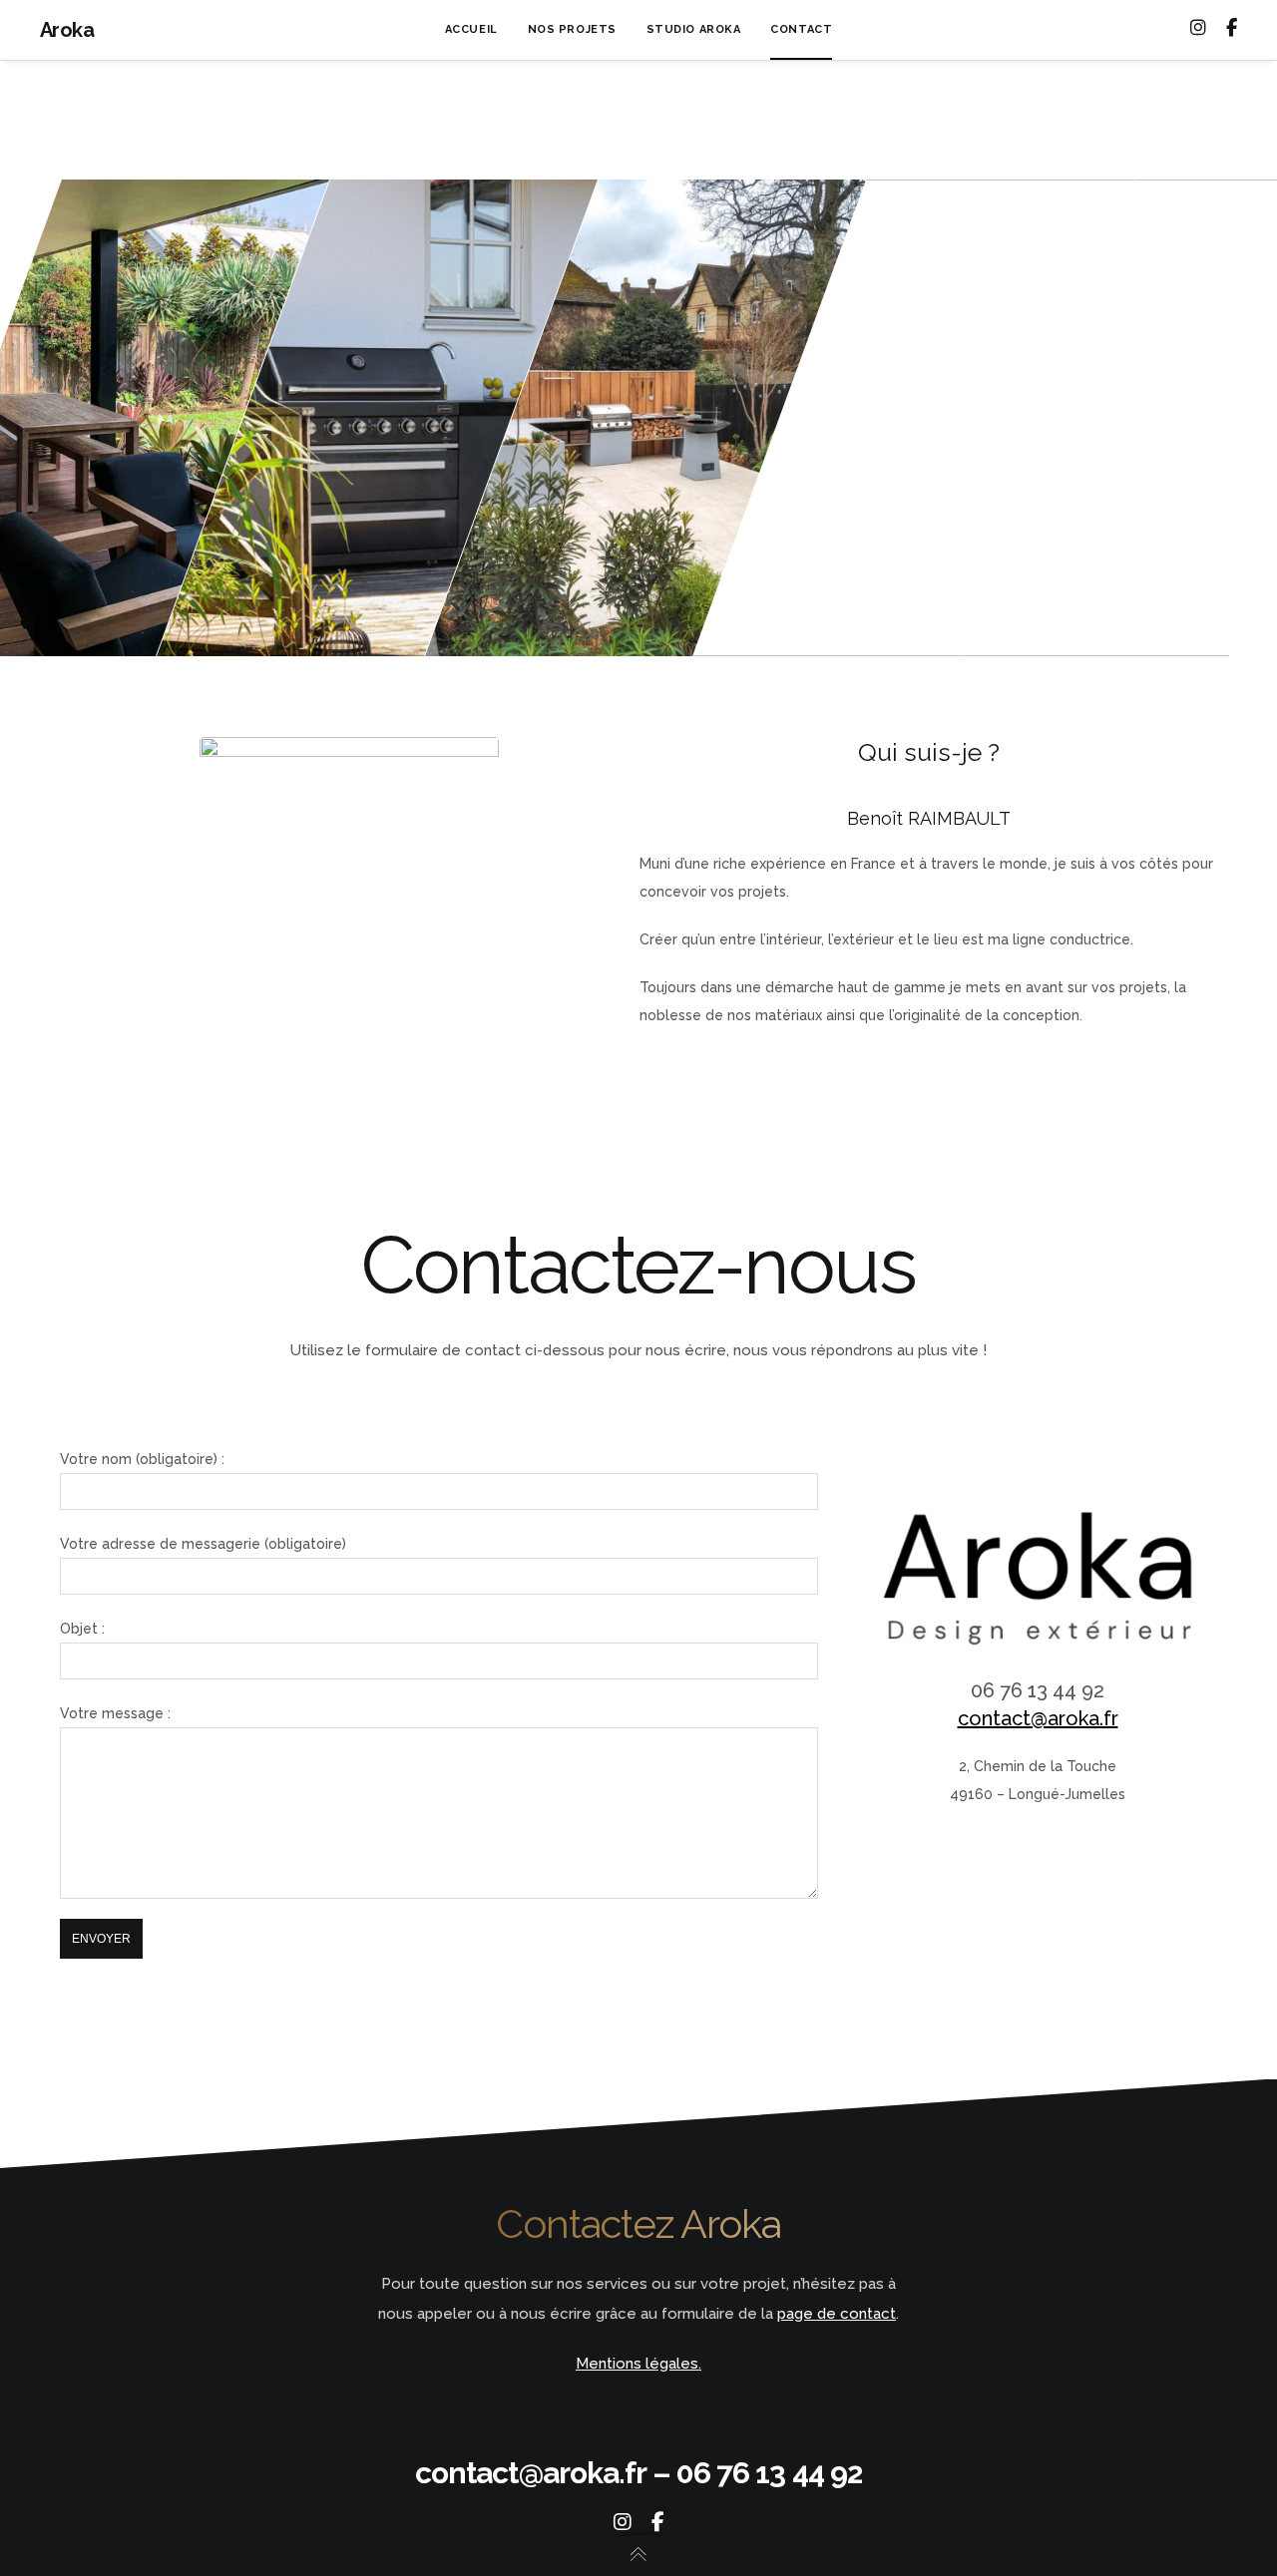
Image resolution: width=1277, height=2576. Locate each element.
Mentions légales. (638, 2364)
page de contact (837, 2314)
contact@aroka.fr (1038, 1718)
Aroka (67, 30)
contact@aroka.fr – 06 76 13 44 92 (638, 2473)
